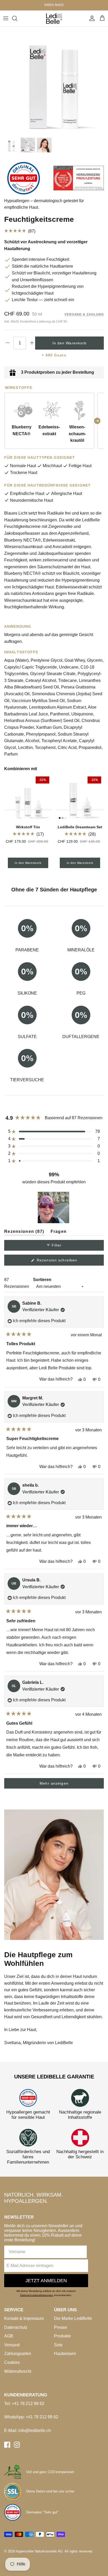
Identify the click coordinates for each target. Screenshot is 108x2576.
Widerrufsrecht (18, 2371)
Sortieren (42, 1280)
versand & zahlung (84, 315)
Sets (58, 2345)
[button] (54, 231)
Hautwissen (65, 2354)
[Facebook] (7, 2445)
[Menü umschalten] (6, 18)
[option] (54, 81)
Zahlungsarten (18, 2354)
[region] (54, 1207)
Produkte (62, 2336)
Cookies (12, 2362)
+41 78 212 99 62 (28, 2404)
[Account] (91, 18)
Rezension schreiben (65, 1262)
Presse (61, 2327)
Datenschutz (16, 2327)
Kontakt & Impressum (24, 2318)
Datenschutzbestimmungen (37, 2295)
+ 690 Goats (54, 355)
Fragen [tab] (59, 1232)
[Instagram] (17, 2445)
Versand (12, 2345)
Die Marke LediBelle (73, 2318)
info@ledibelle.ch (35, 2431)
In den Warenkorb (70, 343)
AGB (9, 2336)
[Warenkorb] (102, 18)
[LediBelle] (54, 18)
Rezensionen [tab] (24, 1232)
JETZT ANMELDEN (46, 2281)
